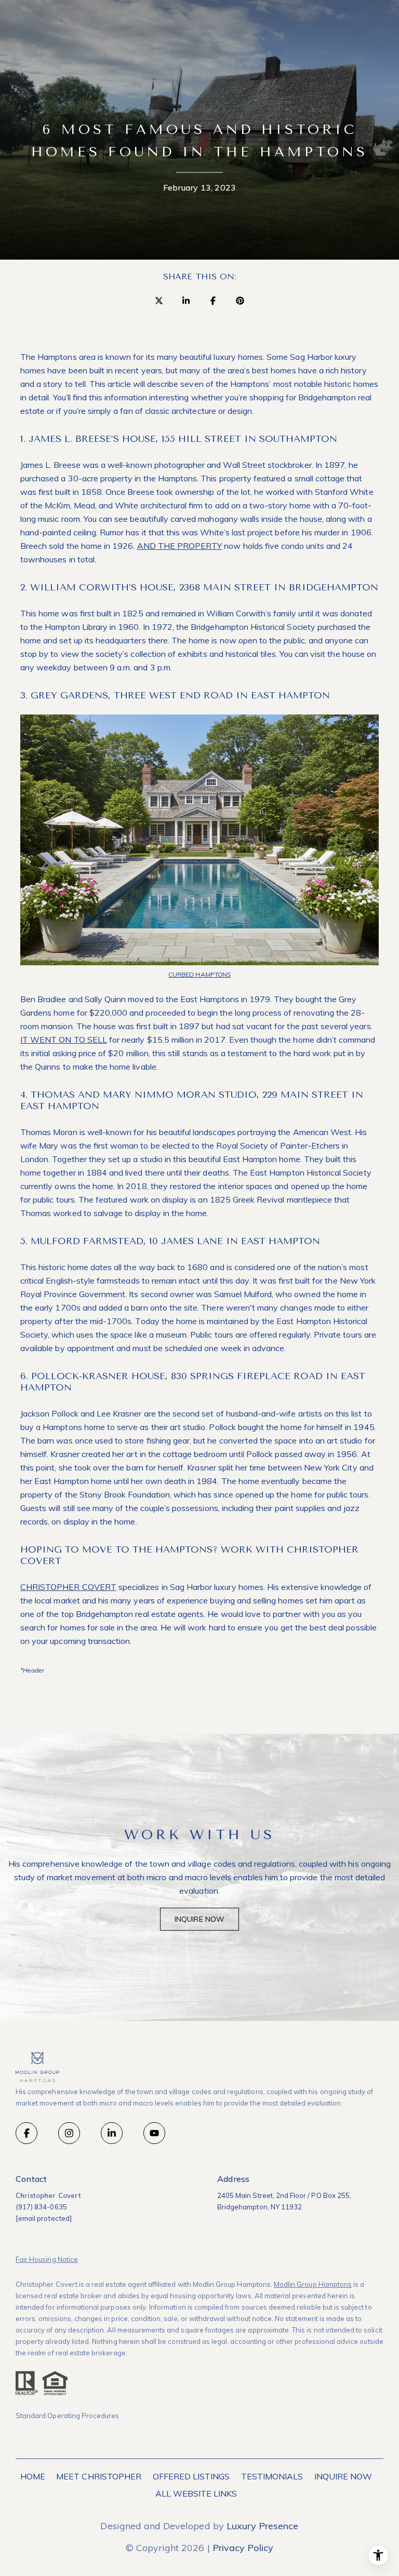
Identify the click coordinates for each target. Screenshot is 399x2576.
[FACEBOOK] (26, 2133)
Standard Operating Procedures (67, 2416)
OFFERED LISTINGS (191, 2476)
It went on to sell (64, 1040)
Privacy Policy (243, 2548)
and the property (180, 546)
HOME (33, 2476)
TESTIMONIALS (272, 2476)
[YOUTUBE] (154, 2133)
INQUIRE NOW (343, 2476)
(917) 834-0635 (41, 2207)
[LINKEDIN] (112, 2133)
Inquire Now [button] (199, 1919)
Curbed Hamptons (199, 974)
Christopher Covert (68, 1587)
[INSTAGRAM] (69, 2133)
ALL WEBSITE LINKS (196, 2493)
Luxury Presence (263, 2526)
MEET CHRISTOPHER (99, 2476)
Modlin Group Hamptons (313, 2284)
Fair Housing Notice (47, 2259)
